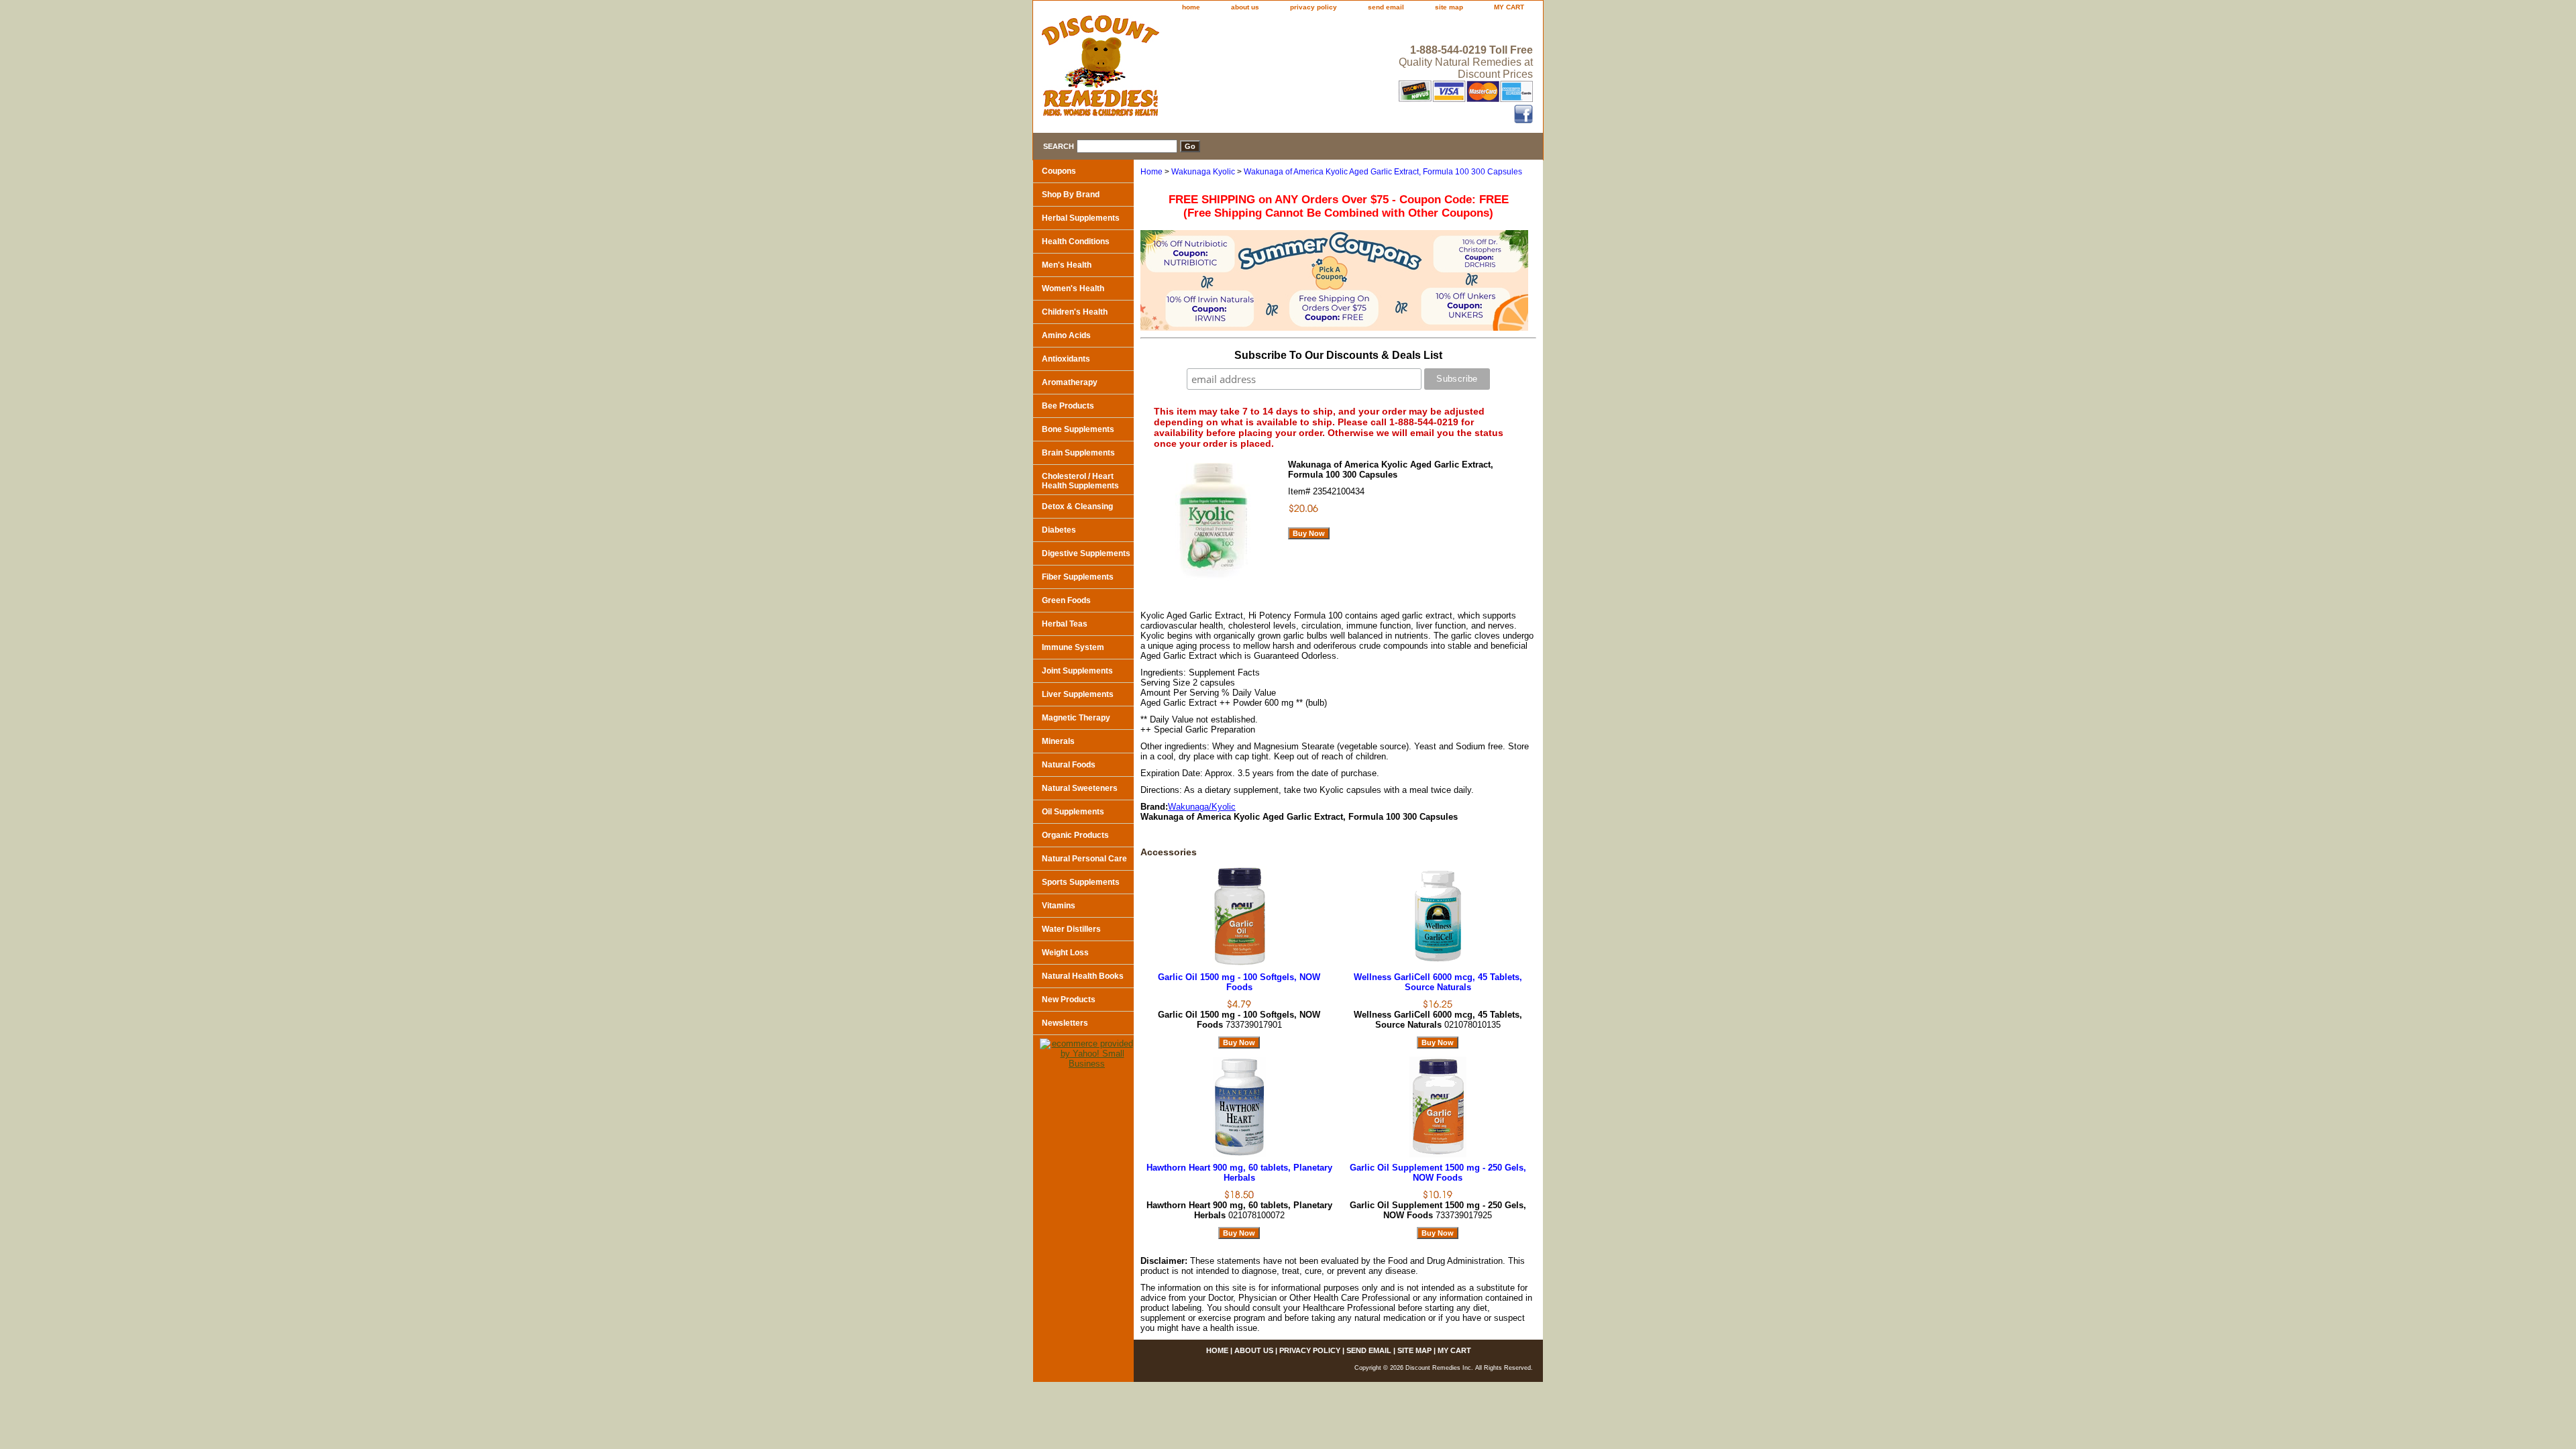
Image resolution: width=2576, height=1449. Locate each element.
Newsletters (1065, 1023)
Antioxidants (1066, 359)
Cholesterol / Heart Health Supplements (1080, 481)
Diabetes (1059, 530)
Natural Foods (1069, 765)
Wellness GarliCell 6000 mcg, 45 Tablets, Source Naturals (1438, 982)
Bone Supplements (1078, 429)
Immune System (1073, 647)
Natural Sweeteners (1080, 788)
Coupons (1059, 171)
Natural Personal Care (1084, 859)
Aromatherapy (1070, 382)
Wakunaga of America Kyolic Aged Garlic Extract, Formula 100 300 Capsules (1383, 172)
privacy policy (1313, 7)
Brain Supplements (1078, 453)
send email (1386, 7)
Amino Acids (1066, 335)
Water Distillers (1071, 929)
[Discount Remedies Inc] (1201, 70)
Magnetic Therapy (1076, 718)
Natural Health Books (1083, 976)
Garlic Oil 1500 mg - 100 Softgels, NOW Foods (1239, 982)
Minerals (1058, 741)
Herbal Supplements (1081, 218)
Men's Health (1067, 265)
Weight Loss (1065, 953)
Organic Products (1075, 835)
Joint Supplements (1077, 671)
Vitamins (1059, 906)
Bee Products (1068, 406)
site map (1449, 7)
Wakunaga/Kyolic (1202, 807)
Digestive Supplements (1086, 553)
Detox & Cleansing (1077, 506)
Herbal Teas (1065, 624)
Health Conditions (1076, 241)
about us (1245, 7)
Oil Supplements (1073, 812)
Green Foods (1066, 600)
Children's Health (1075, 312)
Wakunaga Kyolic (1203, 172)
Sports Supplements (1081, 882)
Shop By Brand (1071, 195)
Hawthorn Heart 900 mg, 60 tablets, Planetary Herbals (1239, 1173)
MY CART (1509, 7)
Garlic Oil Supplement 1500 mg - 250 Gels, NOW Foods (1438, 1173)
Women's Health (1073, 288)
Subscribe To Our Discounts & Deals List (1338, 355)
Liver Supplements (1078, 694)
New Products (1069, 1000)
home (1191, 7)
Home (1151, 172)
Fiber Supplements (1078, 577)
